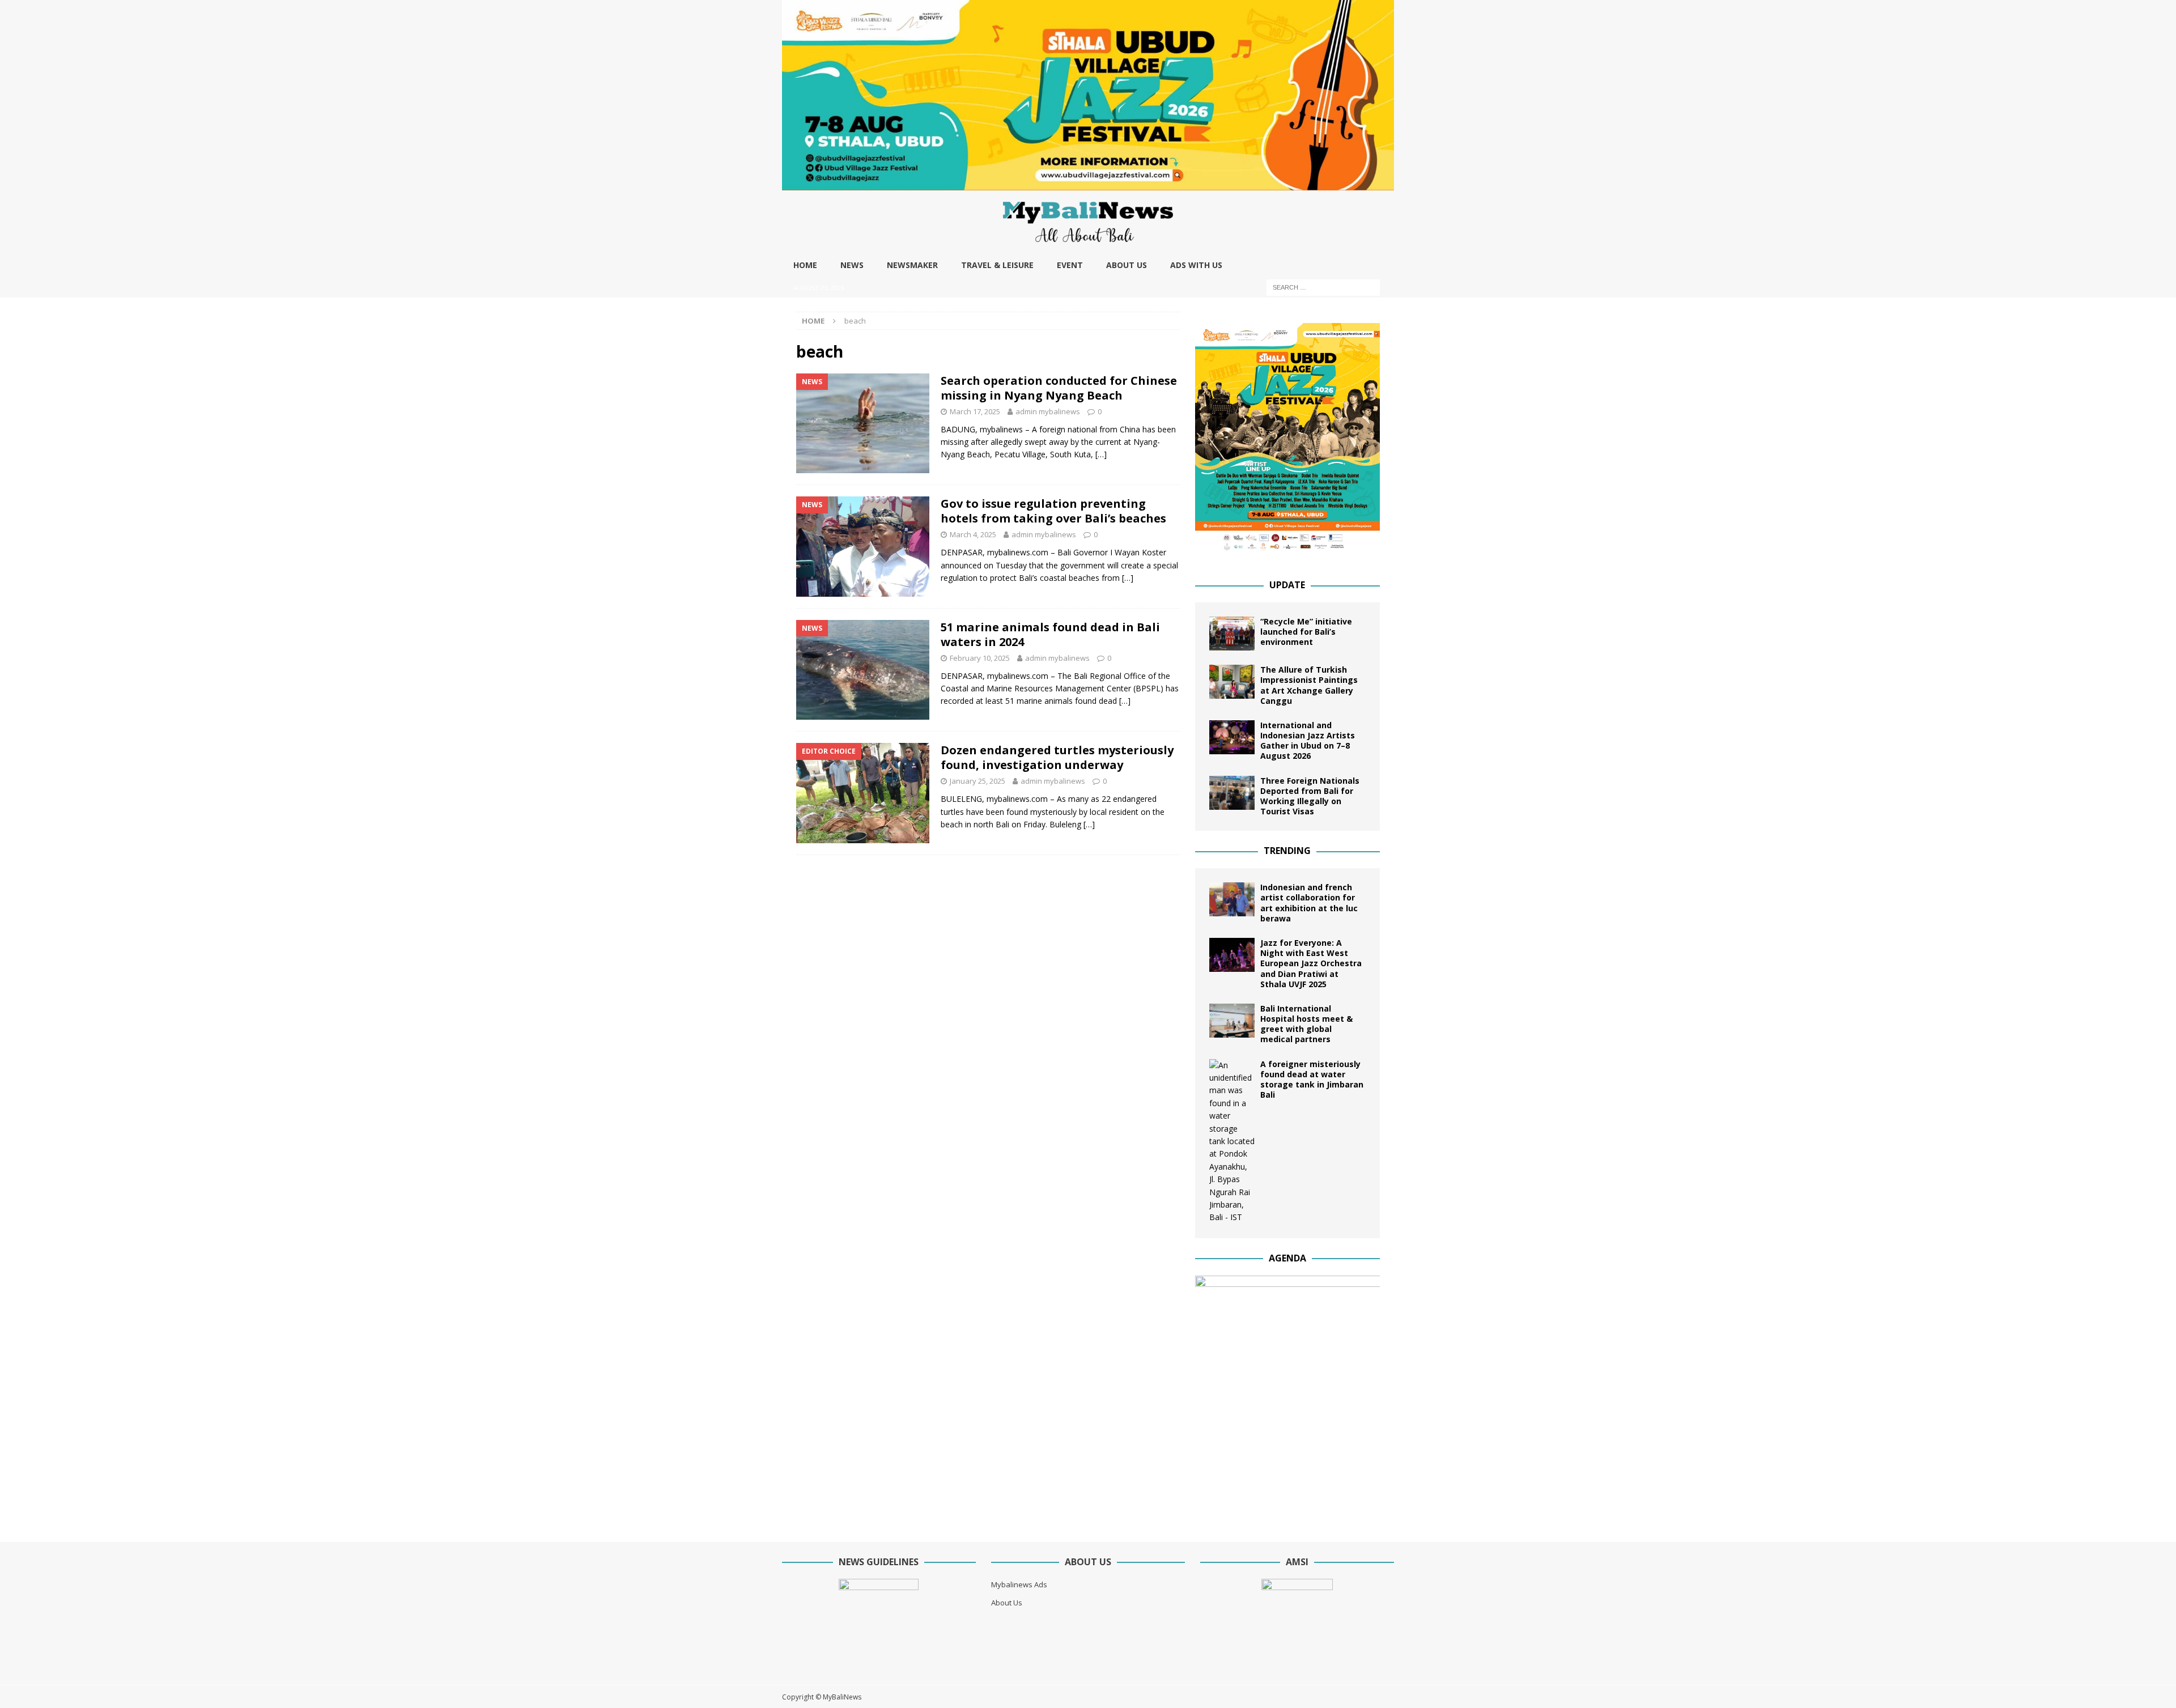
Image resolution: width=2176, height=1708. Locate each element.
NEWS (852, 265)
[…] (1101, 454)
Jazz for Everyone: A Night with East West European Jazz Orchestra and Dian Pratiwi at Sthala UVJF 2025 (1311, 963)
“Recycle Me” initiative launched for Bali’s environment (1306, 632)
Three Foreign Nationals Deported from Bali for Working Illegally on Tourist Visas (1310, 796)
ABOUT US (1127, 265)
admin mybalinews (1048, 411)
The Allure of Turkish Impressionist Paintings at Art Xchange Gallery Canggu (1309, 685)
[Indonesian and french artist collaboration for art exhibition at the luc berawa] (1232, 899)
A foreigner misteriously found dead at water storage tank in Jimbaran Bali (1312, 1080)
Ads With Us (1196, 265)
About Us (1007, 1603)
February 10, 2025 (980, 658)
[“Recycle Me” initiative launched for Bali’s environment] (1232, 634)
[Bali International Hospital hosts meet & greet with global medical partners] (1232, 1021)
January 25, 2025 (977, 781)
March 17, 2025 (975, 411)
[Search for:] (1323, 286)
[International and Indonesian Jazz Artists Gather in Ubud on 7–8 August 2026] (1232, 737)
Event (1070, 265)
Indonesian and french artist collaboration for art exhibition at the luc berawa (1309, 903)
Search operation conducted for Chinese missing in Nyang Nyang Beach (1059, 388)
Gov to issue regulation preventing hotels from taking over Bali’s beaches (1053, 511)
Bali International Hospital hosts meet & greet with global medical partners (1306, 1024)
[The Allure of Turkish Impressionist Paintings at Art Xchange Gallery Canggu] (1232, 682)
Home (805, 265)
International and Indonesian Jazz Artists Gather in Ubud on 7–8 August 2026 (1308, 741)
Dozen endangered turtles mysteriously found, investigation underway (1057, 757)
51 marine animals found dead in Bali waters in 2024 (1050, 634)
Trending (1287, 851)
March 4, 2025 (973, 534)
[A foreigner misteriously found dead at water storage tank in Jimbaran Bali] (1232, 1142)
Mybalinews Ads (1019, 1584)
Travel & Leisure (997, 265)
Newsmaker (912, 265)
